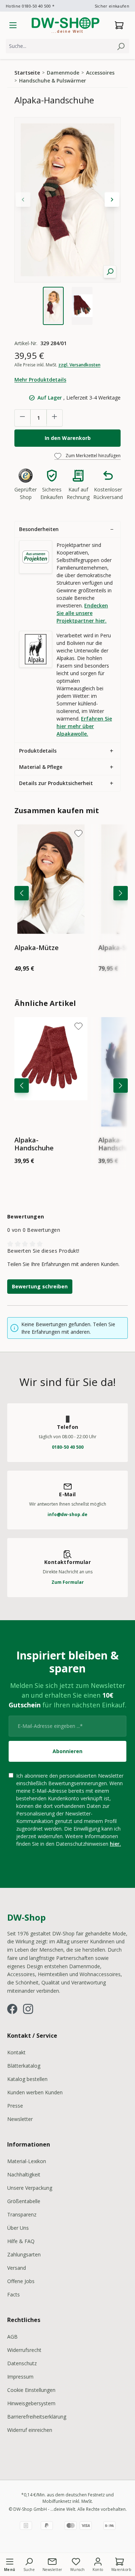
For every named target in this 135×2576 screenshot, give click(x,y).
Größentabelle (24, 2201)
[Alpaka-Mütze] (51, 879)
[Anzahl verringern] (23, 417)
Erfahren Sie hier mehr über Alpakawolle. (84, 726)
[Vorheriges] (22, 893)
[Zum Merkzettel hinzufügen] (78, 833)
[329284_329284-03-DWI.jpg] (67, 200)
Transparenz (22, 2214)
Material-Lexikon (27, 2161)
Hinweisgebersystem (31, 2403)
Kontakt (16, 2052)
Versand (17, 2268)
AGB (12, 2337)
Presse (15, 2106)
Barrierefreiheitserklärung (37, 2417)
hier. (115, 1844)
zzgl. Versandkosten (79, 365)
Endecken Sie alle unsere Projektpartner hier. (82, 613)
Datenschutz (22, 2363)
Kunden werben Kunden (35, 2092)
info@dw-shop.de (67, 1514)
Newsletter (20, 2119)
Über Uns (18, 2228)
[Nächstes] (121, 893)
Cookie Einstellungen (31, 2390)
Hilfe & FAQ (21, 2241)
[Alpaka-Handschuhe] (51, 1072)
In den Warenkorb (68, 438)
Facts (13, 2294)
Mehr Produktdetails (40, 380)
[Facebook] (12, 2009)
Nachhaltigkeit (24, 2174)
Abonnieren (67, 1751)
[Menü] (13, 25)
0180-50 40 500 (68, 1447)
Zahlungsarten (24, 2254)
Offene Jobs (21, 2281)
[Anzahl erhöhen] (54, 417)
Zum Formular (68, 1582)
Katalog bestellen (27, 2079)
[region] (67, 221)
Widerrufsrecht (24, 2350)
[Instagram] (28, 2009)
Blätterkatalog (24, 2066)
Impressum (20, 2377)
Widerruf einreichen (30, 2430)
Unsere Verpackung (30, 2188)
